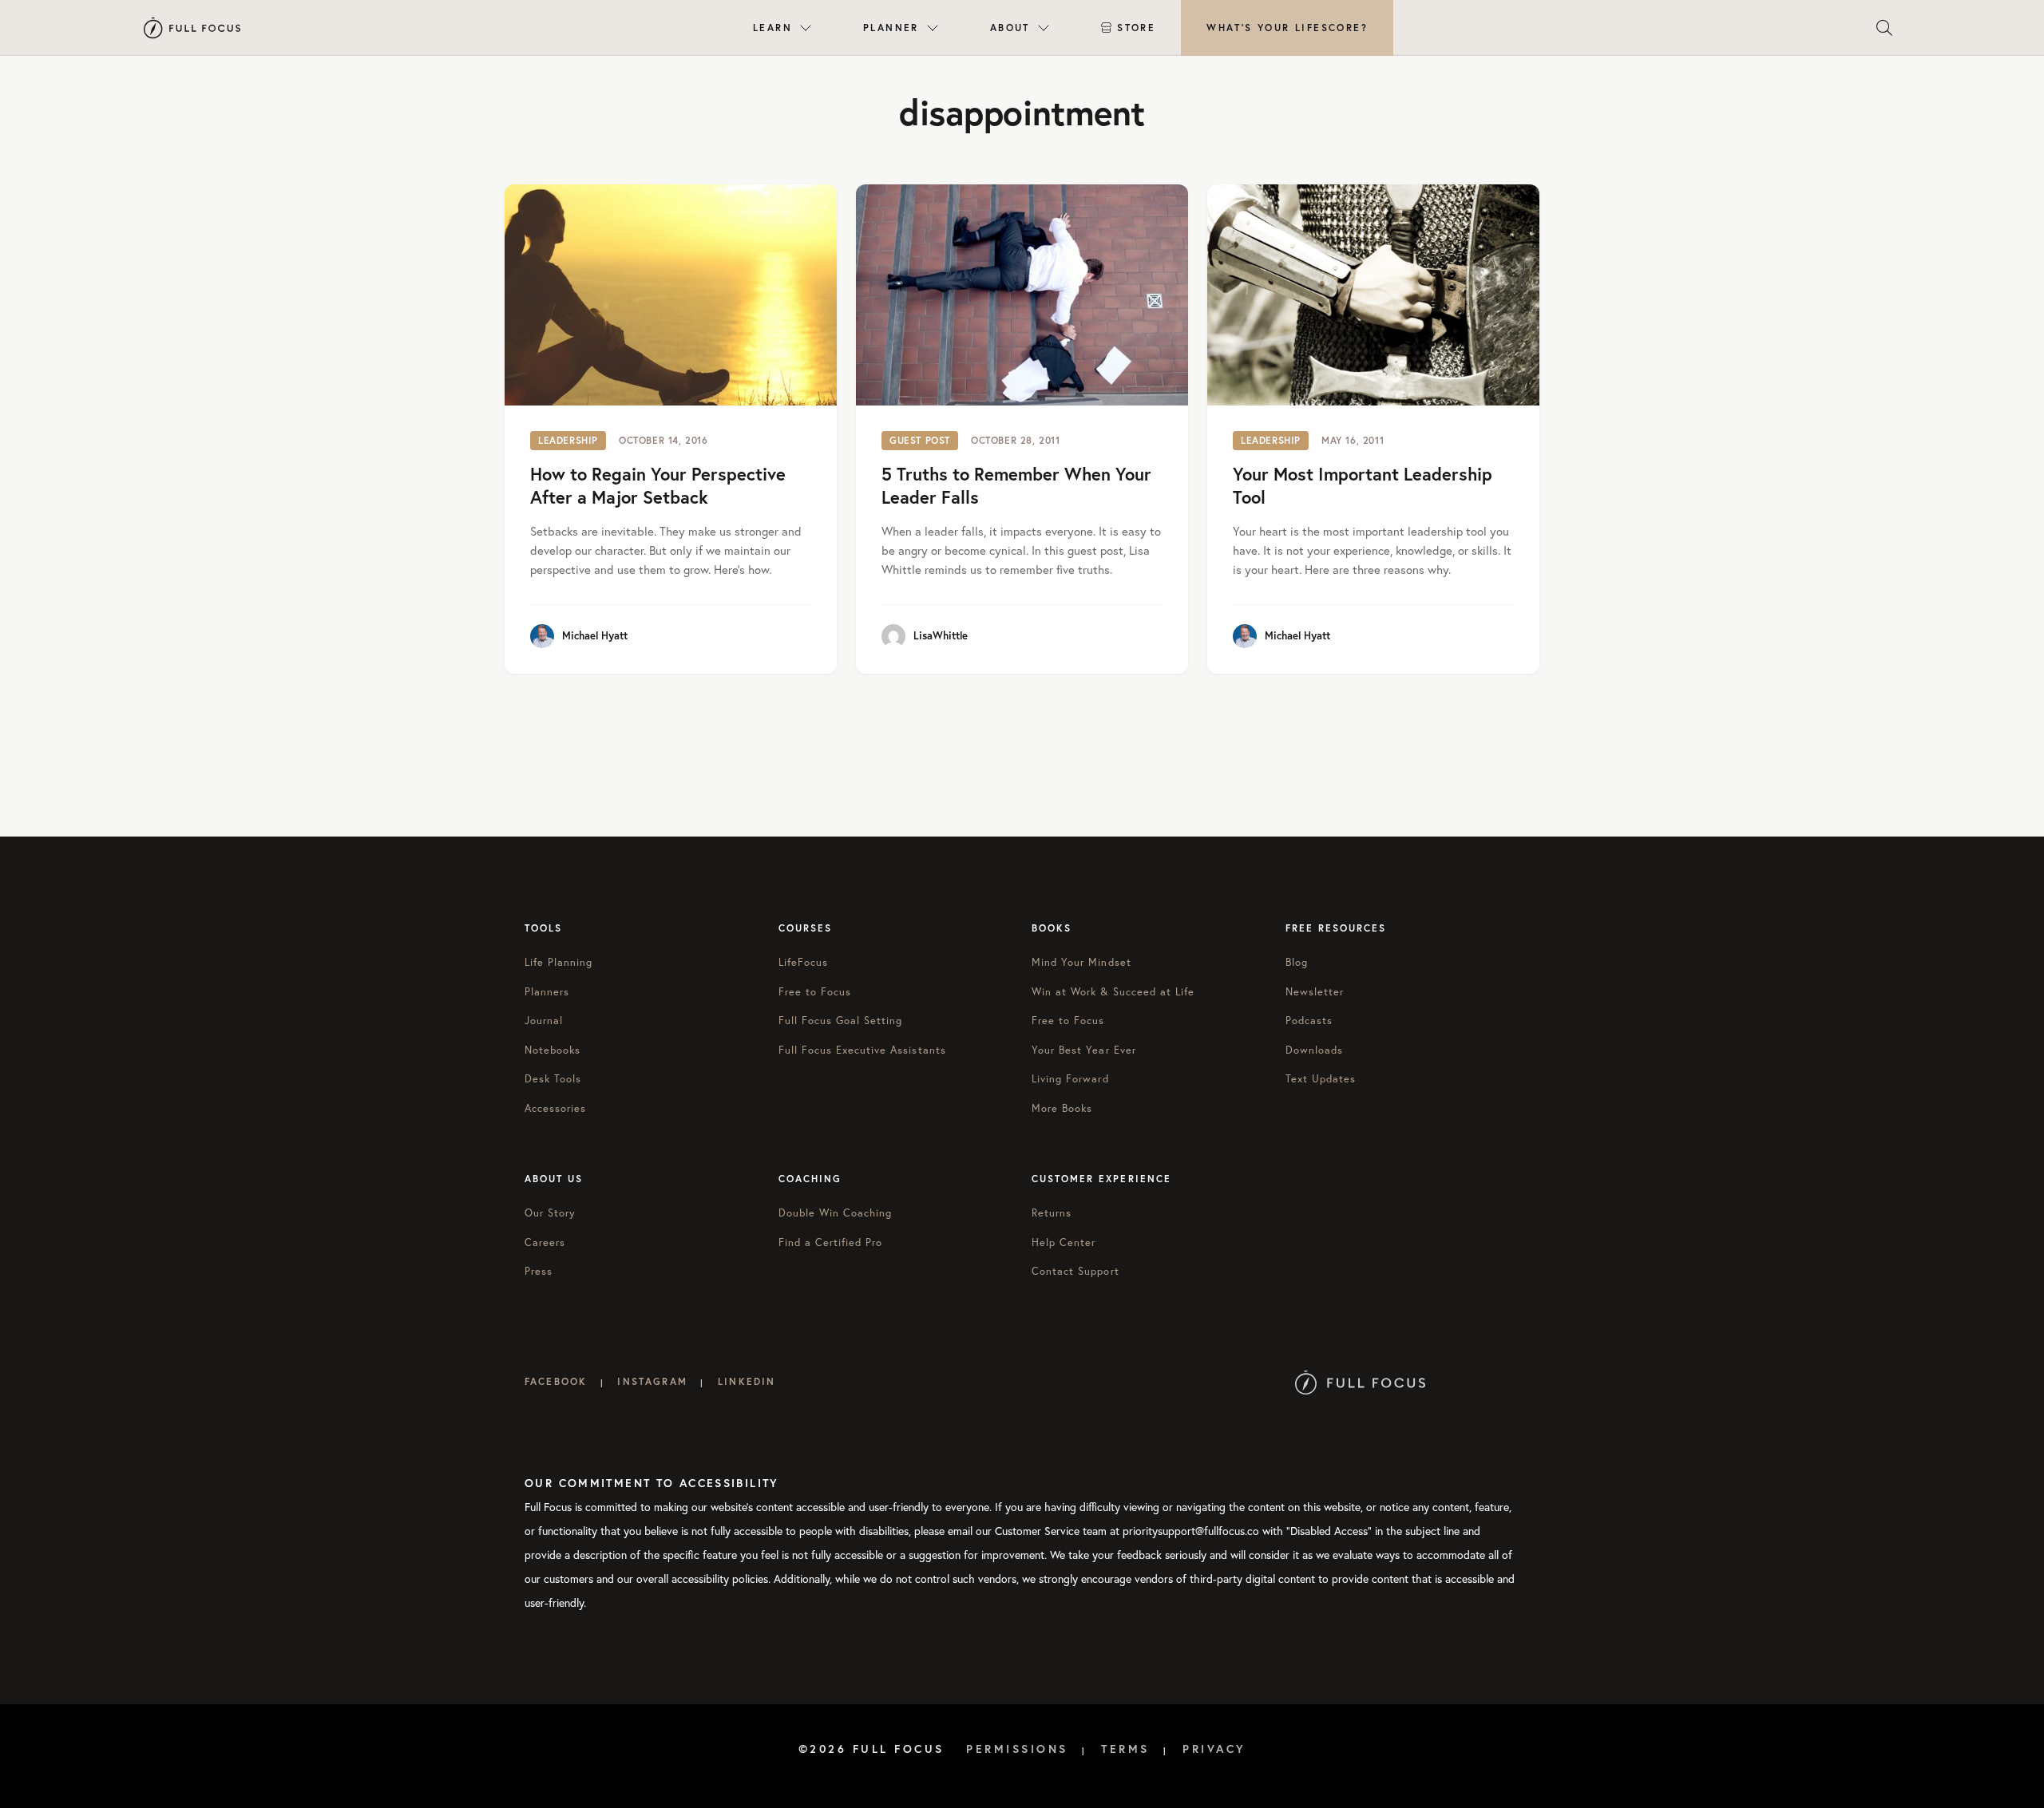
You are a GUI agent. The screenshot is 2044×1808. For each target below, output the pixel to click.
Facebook (556, 1381)
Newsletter (1315, 992)
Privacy (1214, 1749)
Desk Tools (553, 1079)
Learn (772, 28)
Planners (547, 992)
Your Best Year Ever (1084, 1050)
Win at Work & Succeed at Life (1113, 992)
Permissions (1017, 1749)
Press (539, 1271)
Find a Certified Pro (831, 1242)
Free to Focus (815, 992)
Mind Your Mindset (1081, 962)
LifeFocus (803, 962)
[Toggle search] (1884, 28)
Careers (545, 1242)
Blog (1297, 962)
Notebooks (553, 1050)
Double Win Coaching (836, 1213)
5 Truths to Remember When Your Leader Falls (1016, 485)
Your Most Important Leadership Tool (1363, 485)
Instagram (652, 1381)
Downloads (1314, 1050)
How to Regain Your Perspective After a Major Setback (658, 485)
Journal (544, 1021)
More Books (1062, 1108)
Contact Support (1075, 1271)
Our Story (550, 1213)
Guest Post (920, 440)
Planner (891, 28)
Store (1136, 28)
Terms (1125, 1749)
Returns (1052, 1213)
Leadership (568, 440)
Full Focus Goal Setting (841, 1021)
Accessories (555, 1108)
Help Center (1064, 1242)
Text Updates (1321, 1079)
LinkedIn (747, 1381)
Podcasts (1309, 1021)
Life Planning (559, 962)
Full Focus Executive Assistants (862, 1050)
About (1010, 28)
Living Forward (1070, 1079)
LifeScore (1287, 28)
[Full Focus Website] (1360, 1381)
